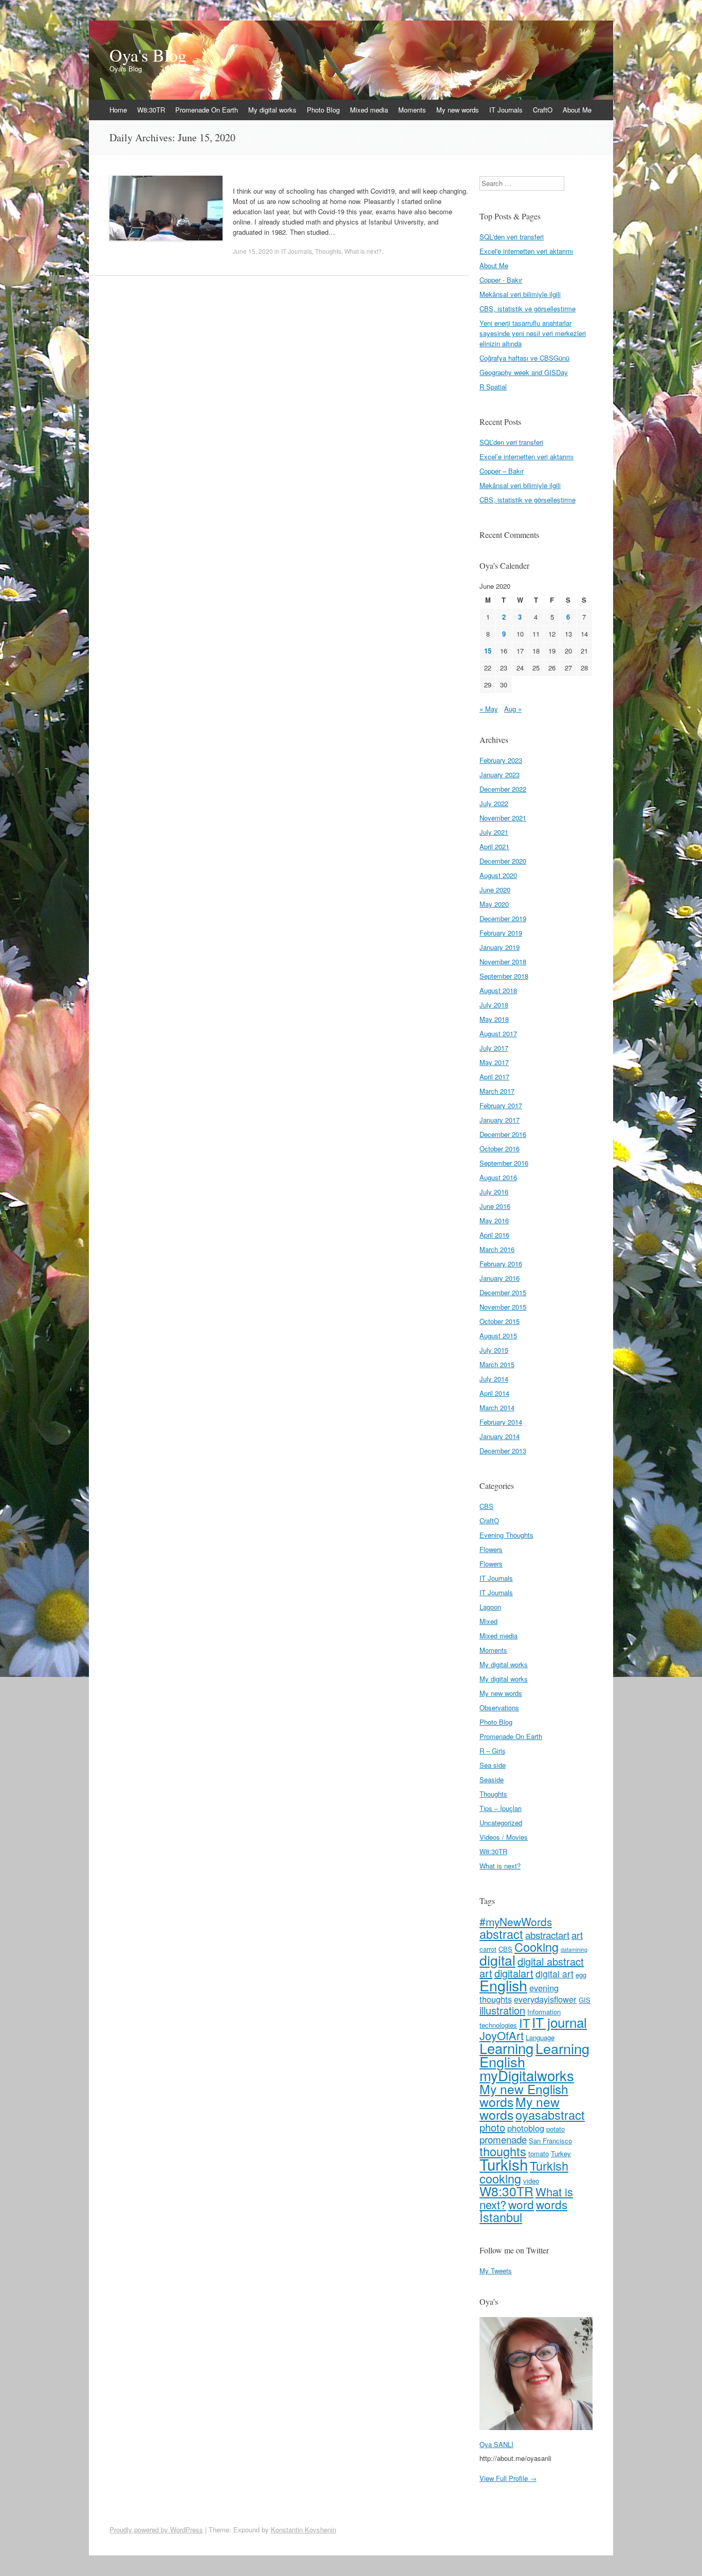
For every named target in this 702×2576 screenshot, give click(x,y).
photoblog (526, 2128)
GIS (585, 2000)
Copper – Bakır (502, 471)
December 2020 (503, 861)
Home (118, 110)
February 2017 (501, 1105)
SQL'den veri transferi (512, 237)
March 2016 (497, 1249)
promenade (503, 2139)
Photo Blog (323, 110)
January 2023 (500, 774)
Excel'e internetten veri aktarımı (526, 251)
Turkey (561, 2153)
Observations (499, 1707)
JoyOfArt (502, 2035)
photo (492, 2127)
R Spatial (493, 387)
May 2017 (494, 1062)
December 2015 (503, 1292)
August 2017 (498, 1033)
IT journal (559, 2022)
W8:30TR (151, 110)
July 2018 (494, 1005)
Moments (412, 110)
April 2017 (494, 1077)
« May (489, 709)
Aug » (513, 709)
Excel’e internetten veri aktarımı (526, 456)
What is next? (363, 251)
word (521, 2204)
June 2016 (495, 1206)
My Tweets (496, 2271)
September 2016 (504, 1163)
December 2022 (503, 789)
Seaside (492, 1779)
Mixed (488, 1621)
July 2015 (494, 1350)
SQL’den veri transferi (511, 442)
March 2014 (497, 1407)
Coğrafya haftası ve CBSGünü (524, 358)
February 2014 (501, 1422)
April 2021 (494, 846)
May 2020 (494, 904)
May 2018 (494, 1019)
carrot (488, 1949)
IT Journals (506, 110)
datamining (574, 1949)
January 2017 (500, 1120)
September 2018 (504, 976)
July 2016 (494, 1192)
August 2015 (498, 1336)
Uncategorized (501, 1823)
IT (524, 2023)
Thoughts (328, 251)
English (503, 1985)
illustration (502, 2010)
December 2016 (503, 1134)
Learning (506, 2048)
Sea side (493, 1765)
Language (540, 2037)
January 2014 (500, 1436)
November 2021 (503, 818)
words (552, 2204)
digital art (555, 1974)
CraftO (543, 110)
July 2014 (494, 1379)
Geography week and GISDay (524, 372)
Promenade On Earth (207, 110)
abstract (501, 1934)
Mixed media (369, 110)
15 (488, 651)
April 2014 (494, 1393)
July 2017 (494, 1048)
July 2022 (494, 803)
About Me (577, 110)
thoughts (503, 2151)
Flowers (491, 1549)
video (531, 2181)
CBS (486, 1506)
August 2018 (498, 990)
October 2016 (500, 1149)
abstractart (547, 1935)
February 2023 (501, 760)
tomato (539, 2153)
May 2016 (494, 1220)
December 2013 (503, 1451)
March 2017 (497, 1091)
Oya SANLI (496, 2444)
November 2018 (503, 962)
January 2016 (500, 1278)
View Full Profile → (508, 2478)
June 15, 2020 (253, 251)
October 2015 (500, 1321)
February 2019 (501, 933)
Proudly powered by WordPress (156, 2530)
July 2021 (494, 832)
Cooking (537, 1947)
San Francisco (550, 2141)
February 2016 (501, 1264)
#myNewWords (516, 1921)
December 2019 (503, 918)
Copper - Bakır (501, 280)
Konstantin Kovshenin (303, 2530)
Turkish (504, 2164)
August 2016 (498, 1177)
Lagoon (490, 1607)
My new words (458, 110)
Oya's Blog (148, 55)
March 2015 (497, 1364)
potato (556, 2129)
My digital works (272, 110)
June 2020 (495, 890)
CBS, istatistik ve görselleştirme (528, 309)
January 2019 (500, 947)
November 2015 (503, 1307)
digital (497, 1960)
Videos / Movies (504, 1837)
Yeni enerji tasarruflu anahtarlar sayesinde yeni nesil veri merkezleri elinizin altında (533, 333)
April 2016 (494, 1235)
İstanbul (501, 2217)
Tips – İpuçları (501, 1808)
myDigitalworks (527, 2075)
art (577, 1935)
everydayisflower (545, 1999)
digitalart (514, 1973)
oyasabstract (550, 2115)
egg (581, 1975)
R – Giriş (493, 1751)
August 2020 (498, 875)
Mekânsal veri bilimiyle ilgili (520, 294)
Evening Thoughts (506, 1535)
